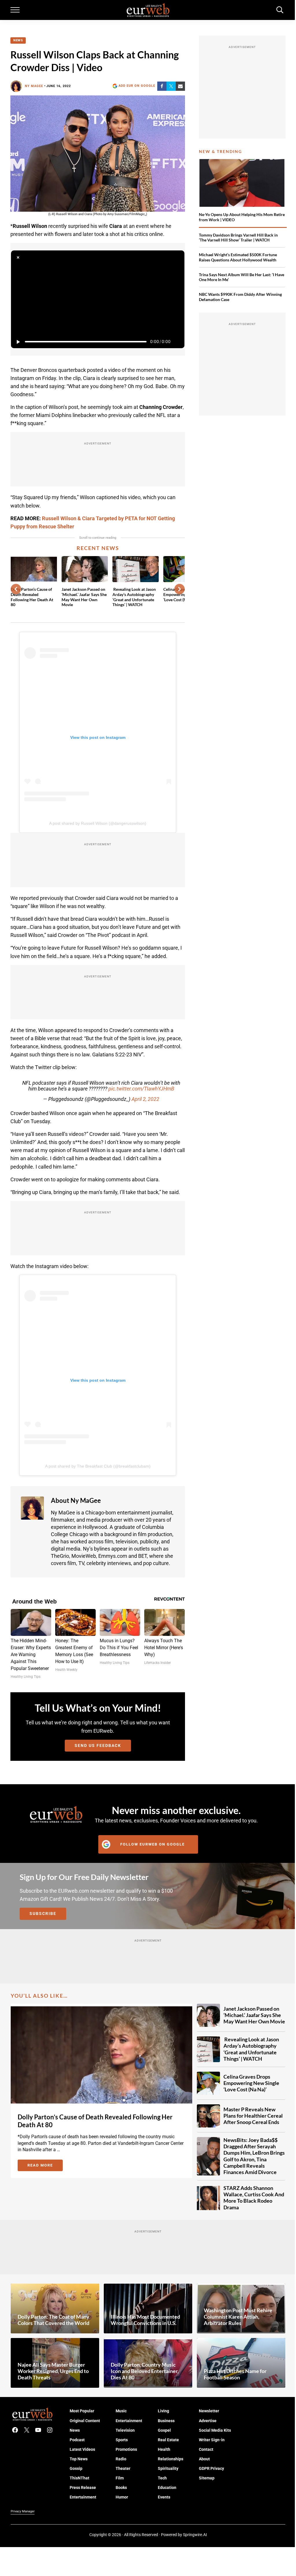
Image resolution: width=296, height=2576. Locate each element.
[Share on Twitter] (171, 86)
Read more (45, 2166)
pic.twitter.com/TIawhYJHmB (141, 1089)
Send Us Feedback (98, 1745)
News (18, 40)
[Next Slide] (180, 589)
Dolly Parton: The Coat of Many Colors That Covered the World (53, 2320)
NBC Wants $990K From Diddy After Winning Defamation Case (240, 297)
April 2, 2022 (145, 1099)
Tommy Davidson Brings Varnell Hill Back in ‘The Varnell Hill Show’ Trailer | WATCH (238, 238)
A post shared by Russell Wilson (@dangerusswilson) (98, 823)
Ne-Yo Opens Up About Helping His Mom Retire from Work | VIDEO (242, 217)
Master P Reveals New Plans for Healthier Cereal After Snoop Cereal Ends (253, 2116)
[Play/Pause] (18, 342)
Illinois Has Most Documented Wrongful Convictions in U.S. (145, 2320)
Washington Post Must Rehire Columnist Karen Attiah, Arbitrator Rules (238, 2317)
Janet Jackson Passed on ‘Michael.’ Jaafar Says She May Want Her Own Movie (84, 597)
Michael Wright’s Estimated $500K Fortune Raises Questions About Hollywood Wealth (238, 257)
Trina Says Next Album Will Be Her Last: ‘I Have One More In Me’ (242, 277)
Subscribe (43, 1913)
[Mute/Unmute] (177, 342)
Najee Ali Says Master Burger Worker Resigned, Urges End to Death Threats (53, 2371)
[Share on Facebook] (162, 86)
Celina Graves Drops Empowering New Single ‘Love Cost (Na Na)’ (251, 2083)
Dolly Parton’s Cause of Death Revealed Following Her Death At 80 (32, 597)
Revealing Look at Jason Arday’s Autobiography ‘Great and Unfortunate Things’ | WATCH (134, 597)
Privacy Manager (23, 2511)
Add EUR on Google (137, 86)
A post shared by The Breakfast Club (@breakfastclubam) (98, 1466)
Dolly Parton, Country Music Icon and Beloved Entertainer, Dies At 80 (145, 2371)
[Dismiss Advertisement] (18, 257)
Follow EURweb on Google (152, 1844)
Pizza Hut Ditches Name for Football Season (235, 2374)
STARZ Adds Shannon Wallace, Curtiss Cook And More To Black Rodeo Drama (254, 2198)
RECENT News (98, 548)
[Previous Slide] (16, 589)
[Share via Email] (180, 86)
